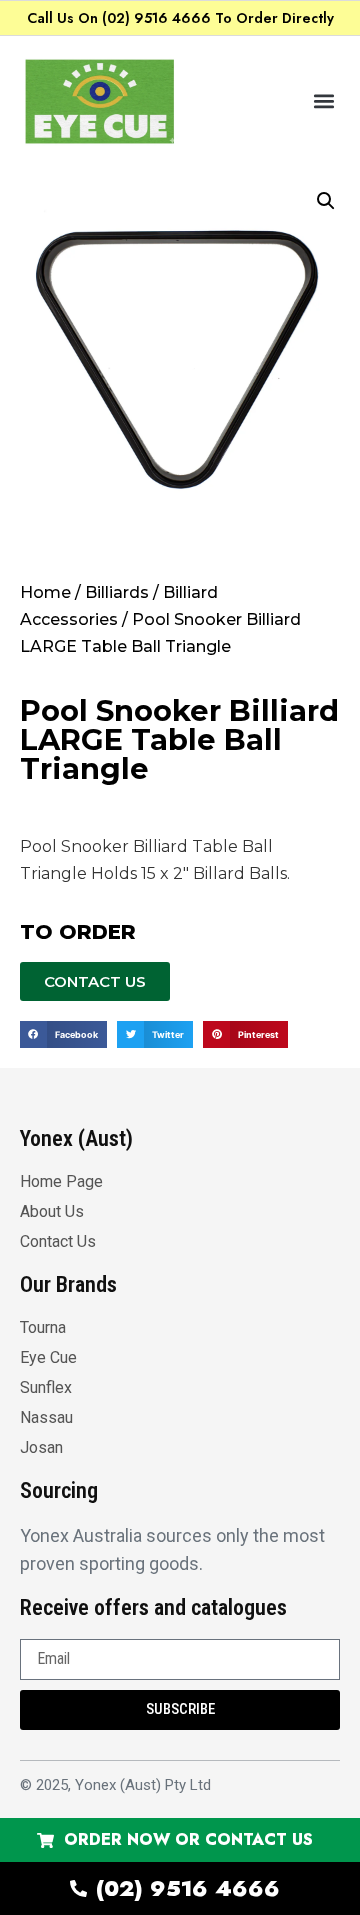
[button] (323, 101)
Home (45, 592)
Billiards (117, 592)
